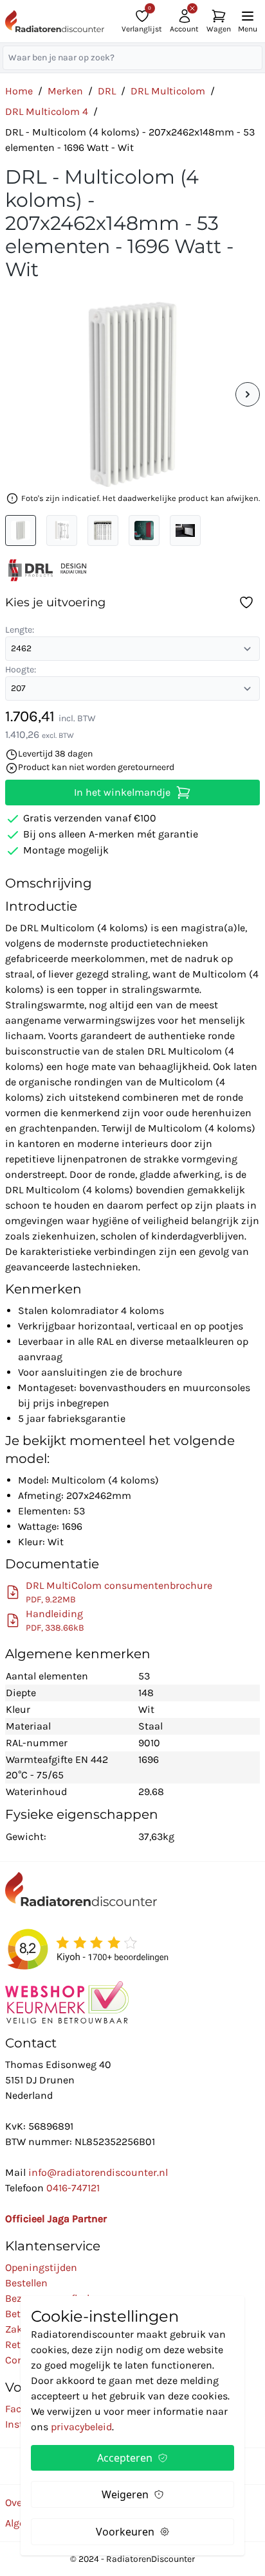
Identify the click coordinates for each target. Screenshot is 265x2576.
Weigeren (125, 2494)
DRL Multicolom (168, 91)
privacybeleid (81, 2427)
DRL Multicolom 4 (47, 111)
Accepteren (125, 2458)
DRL (107, 91)
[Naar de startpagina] (55, 22)
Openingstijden (41, 2267)
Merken (65, 91)
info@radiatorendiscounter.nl (98, 2172)
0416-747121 (73, 2188)
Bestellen (26, 2283)
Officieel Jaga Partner (56, 2219)
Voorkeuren (125, 2532)
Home (19, 91)
